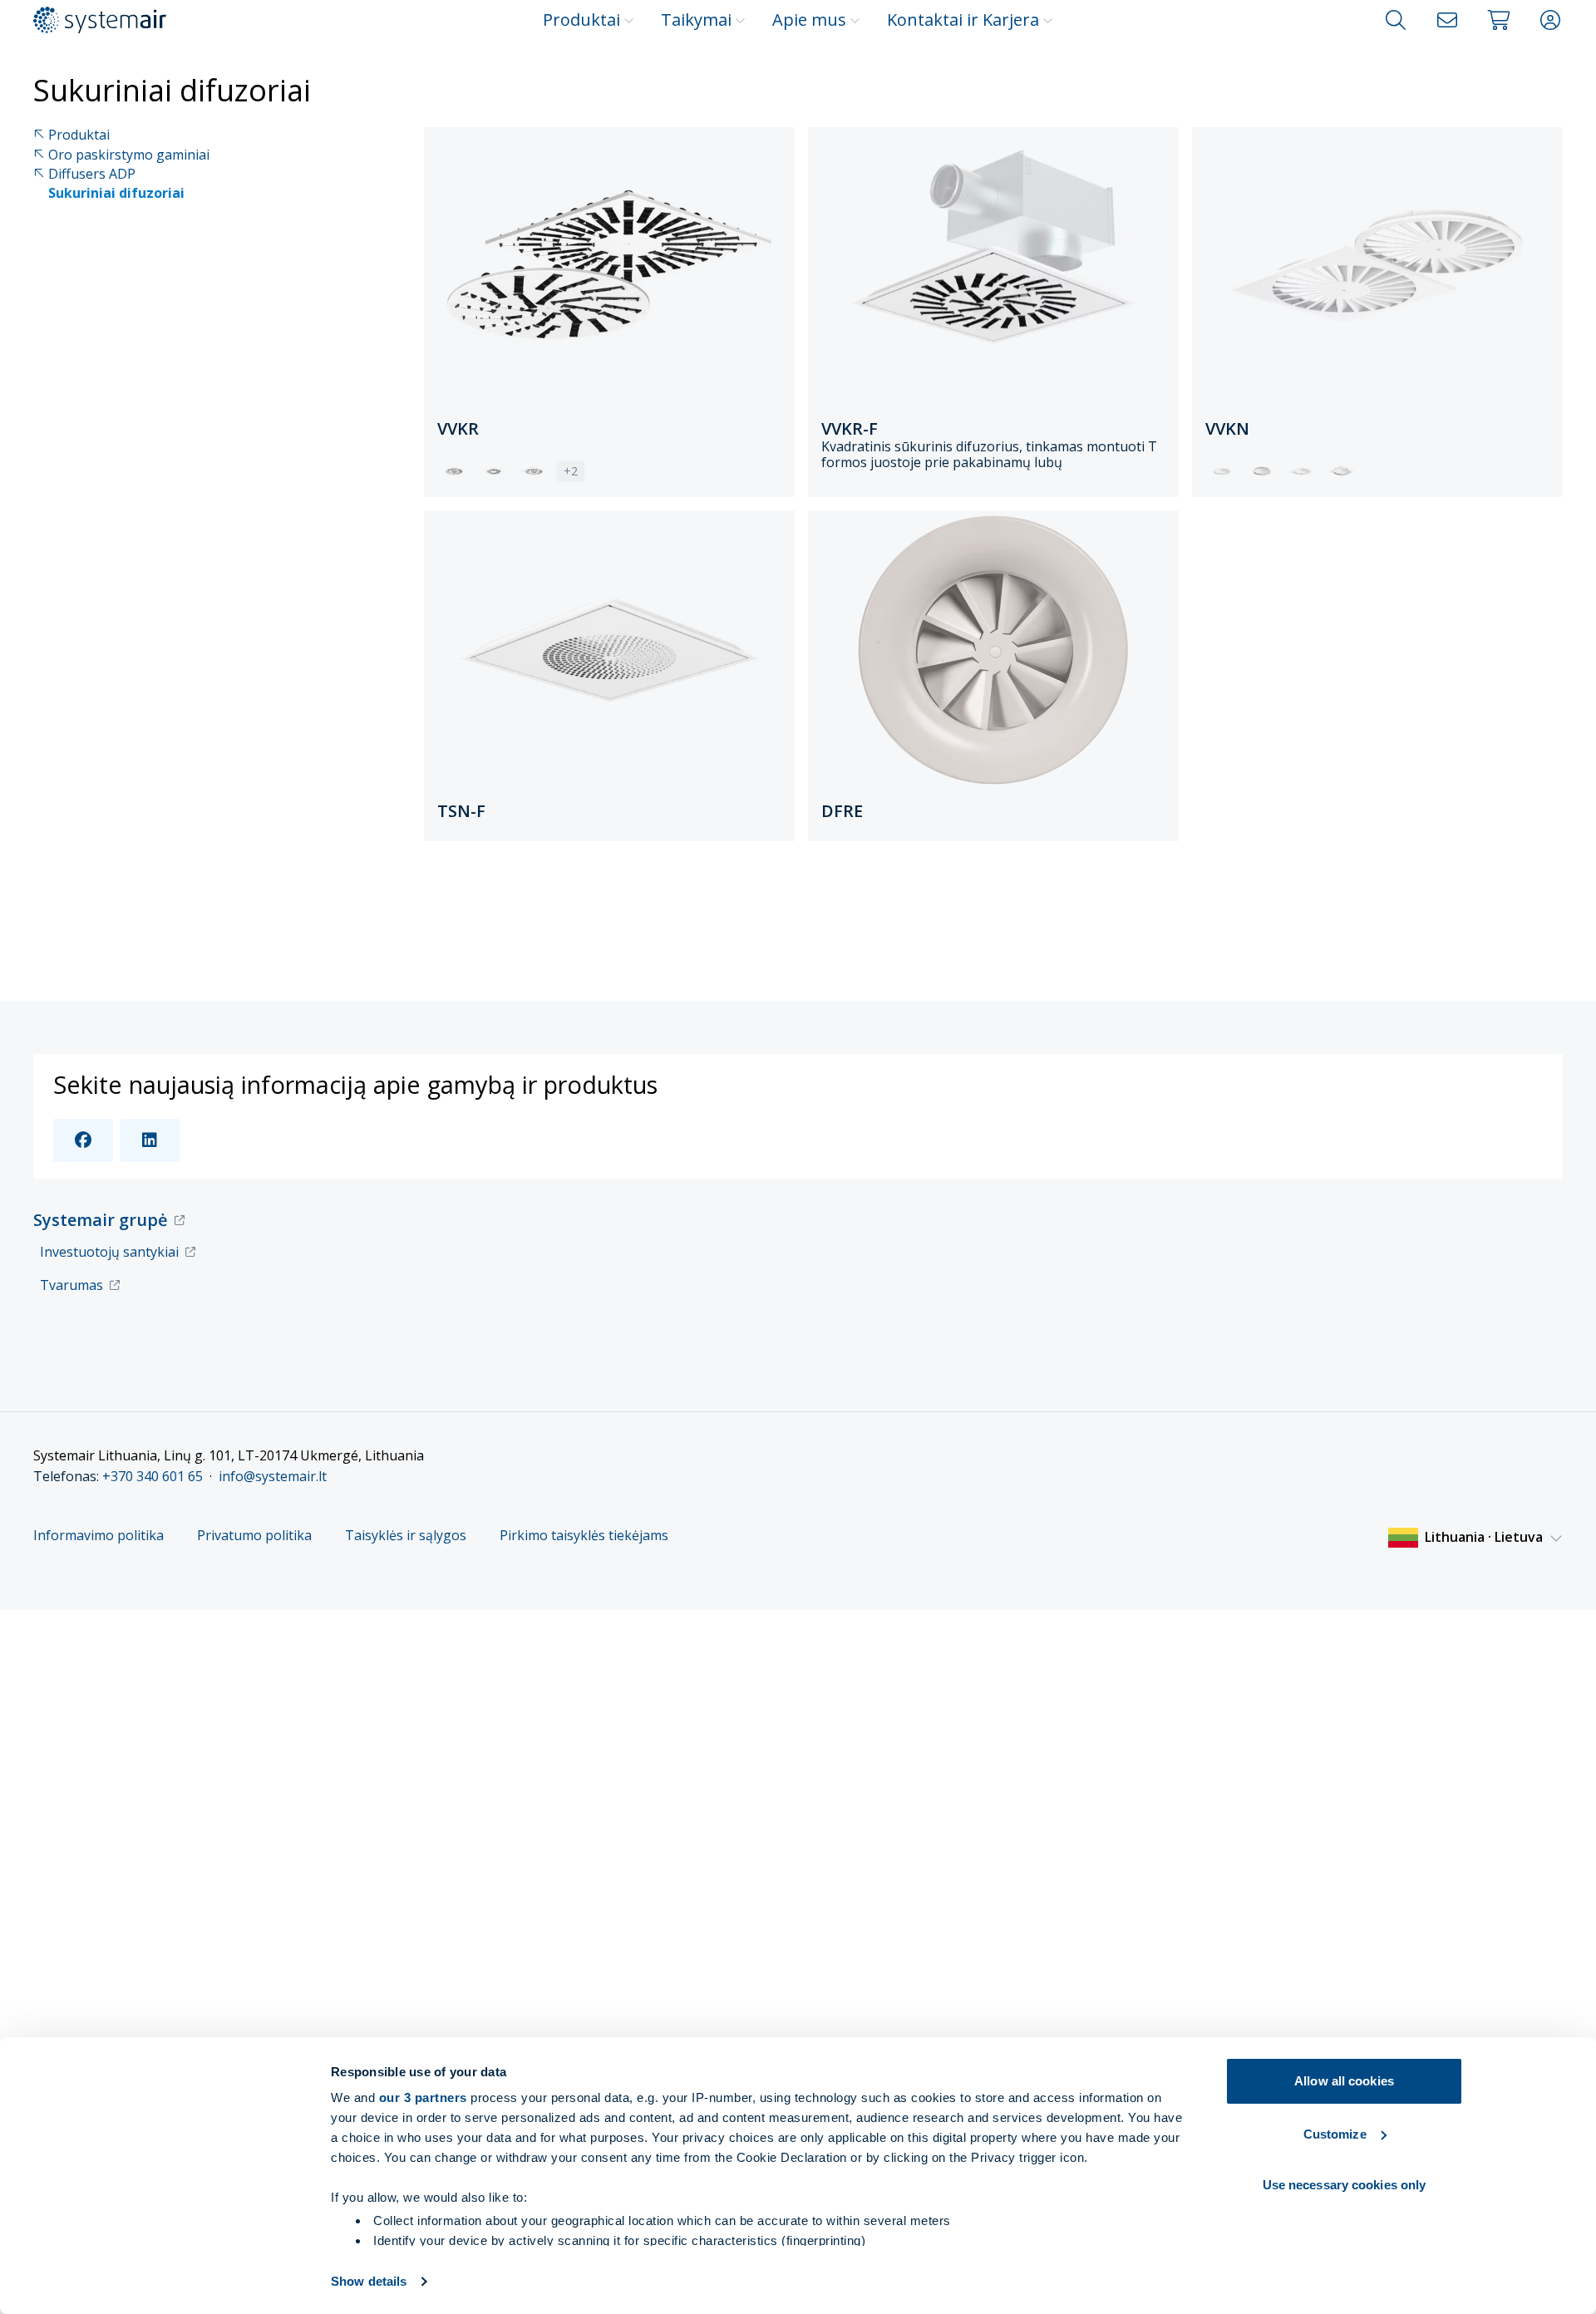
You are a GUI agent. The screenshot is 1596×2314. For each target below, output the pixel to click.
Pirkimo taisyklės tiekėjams (584, 1536)
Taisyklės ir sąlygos (406, 1536)
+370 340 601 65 (153, 1476)
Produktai (581, 20)
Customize (1335, 2134)
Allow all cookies (1344, 2081)
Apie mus (809, 20)
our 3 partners (423, 2097)
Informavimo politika (99, 1536)
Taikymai (696, 20)
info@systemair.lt (273, 1476)
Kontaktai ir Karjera (963, 20)
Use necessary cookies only (1345, 2185)
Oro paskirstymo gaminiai (129, 155)
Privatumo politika (254, 1536)
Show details (369, 2281)
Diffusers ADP (92, 174)
